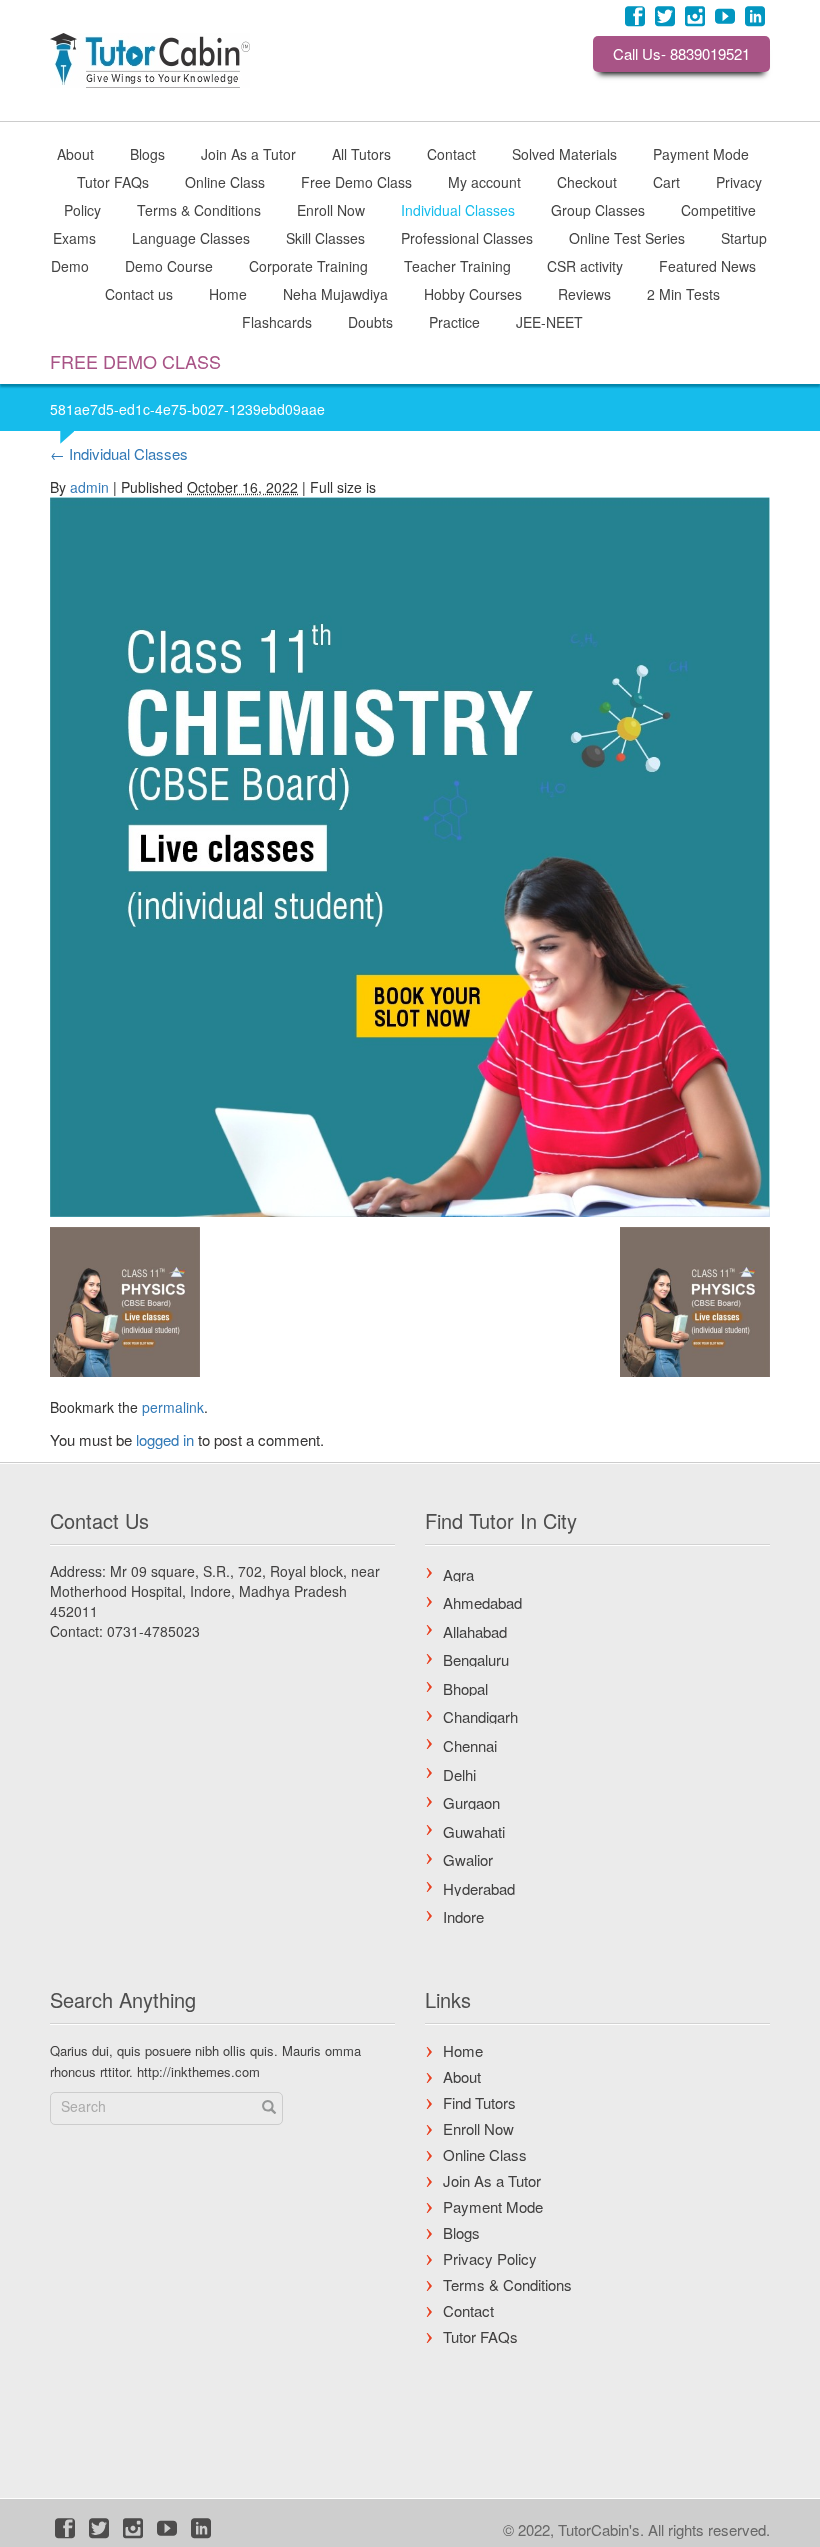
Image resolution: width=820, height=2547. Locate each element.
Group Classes (598, 209)
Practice (454, 321)
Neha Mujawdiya (335, 293)
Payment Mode (701, 153)
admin (89, 487)
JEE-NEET (549, 321)
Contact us (139, 293)
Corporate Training (308, 265)
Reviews (584, 293)
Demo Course (169, 265)
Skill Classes (325, 237)
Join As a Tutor (248, 153)
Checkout (587, 181)
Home (228, 293)
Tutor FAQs (113, 181)
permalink (173, 1407)
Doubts (370, 321)
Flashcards (277, 321)
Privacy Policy (490, 2258)
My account (484, 181)
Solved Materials (564, 153)
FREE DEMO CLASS (135, 361)
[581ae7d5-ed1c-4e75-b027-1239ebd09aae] (410, 853)
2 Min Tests (683, 293)
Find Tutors (479, 2102)
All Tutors (361, 153)
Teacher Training (457, 265)
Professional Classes (467, 237)
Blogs (147, 153)
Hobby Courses (473, 293)
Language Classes (191, 237)
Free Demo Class (356, 181)
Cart (666, 181)
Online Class (225, 181)
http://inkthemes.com (198, 2071)
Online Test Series (627, 237)
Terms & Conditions (199, 209)
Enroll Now (331, 209)
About (75, 153)
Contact (451, 153)
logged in (165, 1439)
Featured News (707, 265)
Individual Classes (458, 209)
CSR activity (585, 265)
